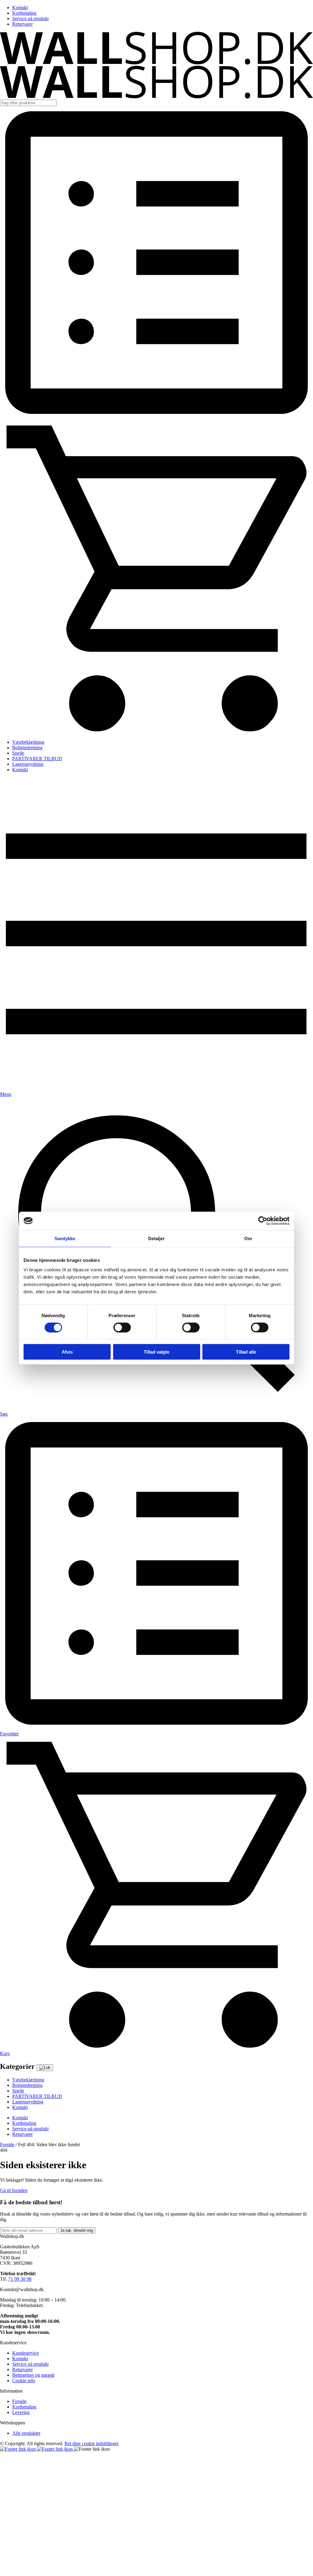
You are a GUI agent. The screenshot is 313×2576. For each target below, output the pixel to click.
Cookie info (24, 2381)
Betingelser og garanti (33, 2375)
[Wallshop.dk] (156, 63)
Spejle (18, 753)
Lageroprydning (28, 764)
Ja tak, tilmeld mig (77, 2230)
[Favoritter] (156, 417)
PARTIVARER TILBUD (37, 759)
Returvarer (22, 24)
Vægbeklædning (28, 742)
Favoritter (9, 1734)
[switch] (122, 1327)
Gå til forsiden (14, 2190)
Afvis (67, 1352)
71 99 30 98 (20, 2279)
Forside (7, 2145)
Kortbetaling (24, 13)
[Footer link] (18, 2449)
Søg (4, 1414)
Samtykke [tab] (65, 1238)
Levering (21, 2412)
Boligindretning (27, 748)
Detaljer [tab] (157, 1238)
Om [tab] (248, 1238)
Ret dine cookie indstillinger (92, 2443)
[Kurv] (156, 732)
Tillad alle (246, 1352)
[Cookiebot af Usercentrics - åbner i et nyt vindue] (263, 1221)
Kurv (5, 2053)
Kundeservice (26, 2353)
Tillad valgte (156, 1352)
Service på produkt (30, 18)
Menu (6, 1094)
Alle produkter (26, 2433)
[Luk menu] (45, 2068)
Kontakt (20, 7)
